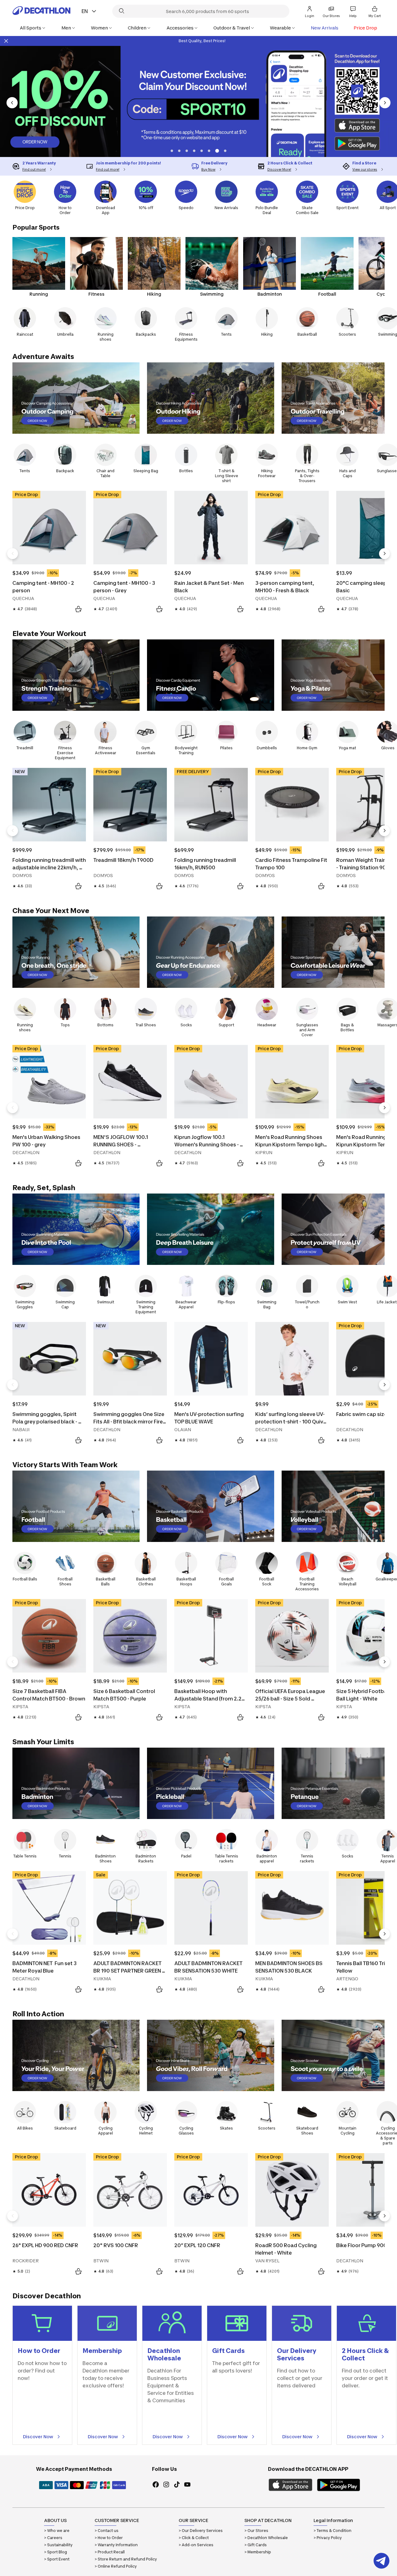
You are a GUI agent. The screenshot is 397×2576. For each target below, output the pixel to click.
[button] (181, 151)
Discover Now (38, 2437)
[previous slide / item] (12, 103)
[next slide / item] (385, 103)
